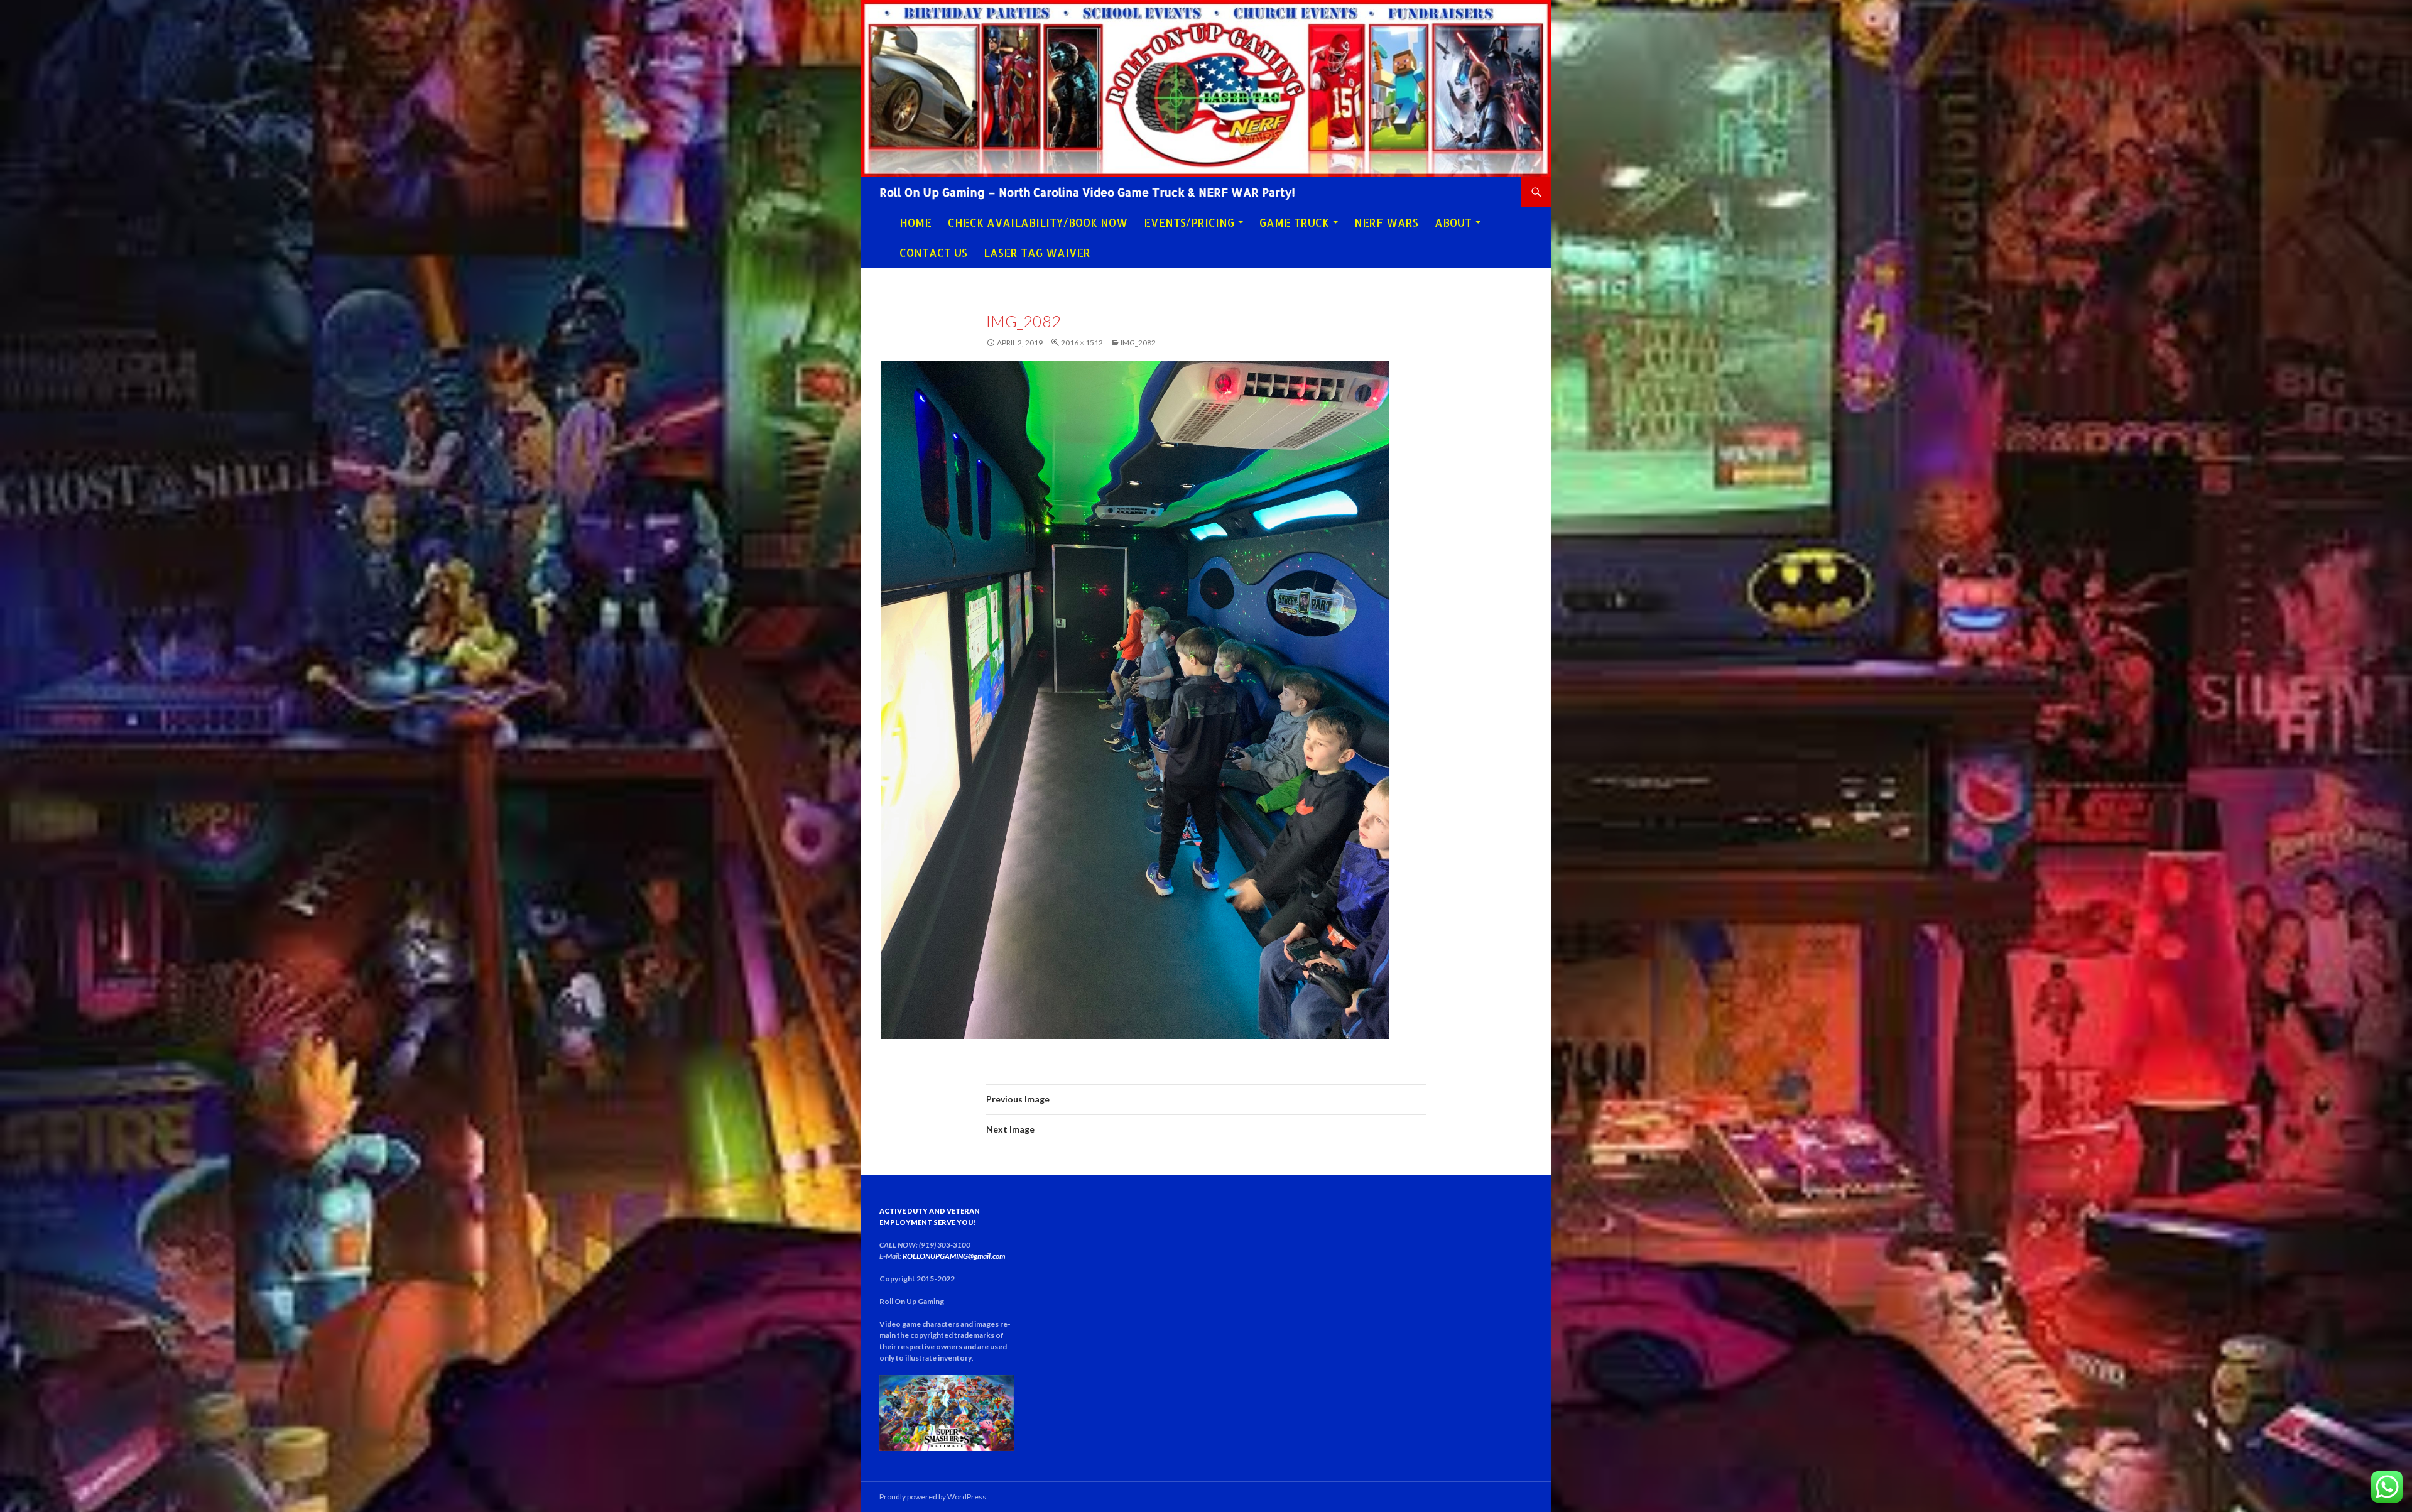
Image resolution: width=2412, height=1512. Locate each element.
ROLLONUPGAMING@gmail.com (954, 1256)
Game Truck (1294, 222)
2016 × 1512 (1082, 343)
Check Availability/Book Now (1038, 222)
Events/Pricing (1189, 222)
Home (915, 222)
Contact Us (933, 253)
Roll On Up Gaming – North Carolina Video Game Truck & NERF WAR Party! (1087, 192)
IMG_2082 (1138, 343)
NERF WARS (1386, 222)
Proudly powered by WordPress (933, 1497)
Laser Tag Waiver (1037, 253)
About (1453, 222)
